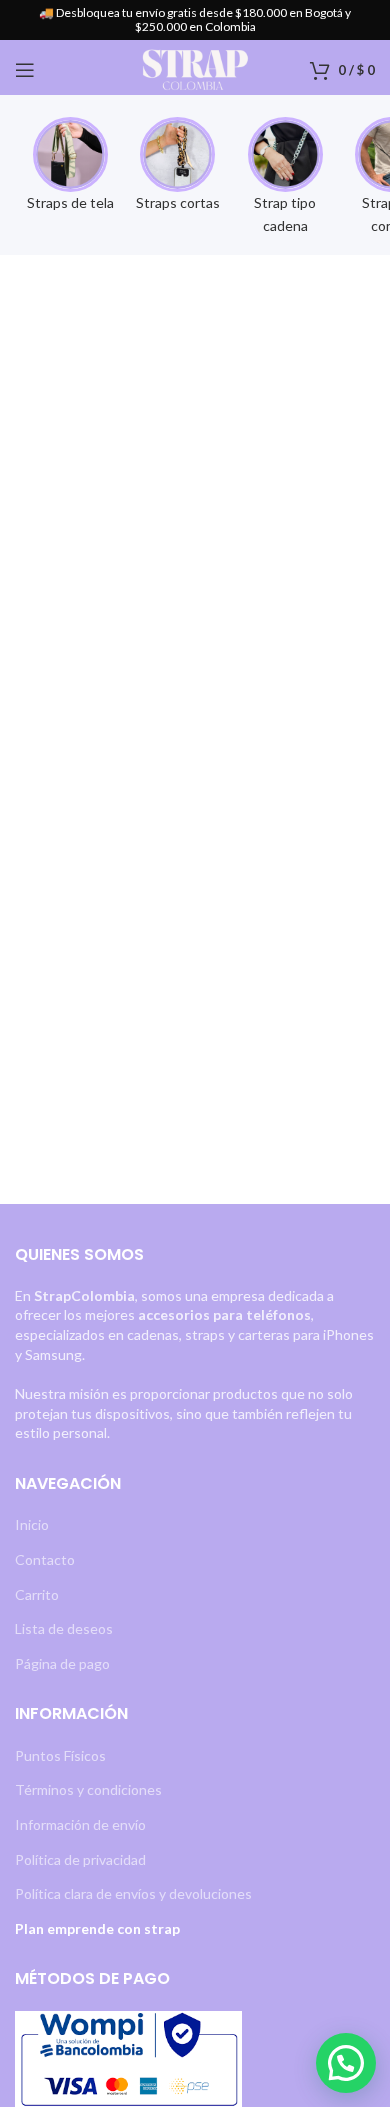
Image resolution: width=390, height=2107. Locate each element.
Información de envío (80, 1824)
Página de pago (62, 1663)
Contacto (45, 1559)
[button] (346, 2063)
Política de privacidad (80, 1859)
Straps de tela (70, 202)
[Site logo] (195, 68)
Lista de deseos (64, 1628)
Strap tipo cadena (285, 213)
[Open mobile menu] (25, 70)
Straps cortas (178, 202)
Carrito (37, 1594)
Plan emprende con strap (97, 1928)
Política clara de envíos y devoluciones (133, 1893)
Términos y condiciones (88, 1789)
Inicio (32, 1524)
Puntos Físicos (60, 1755)
